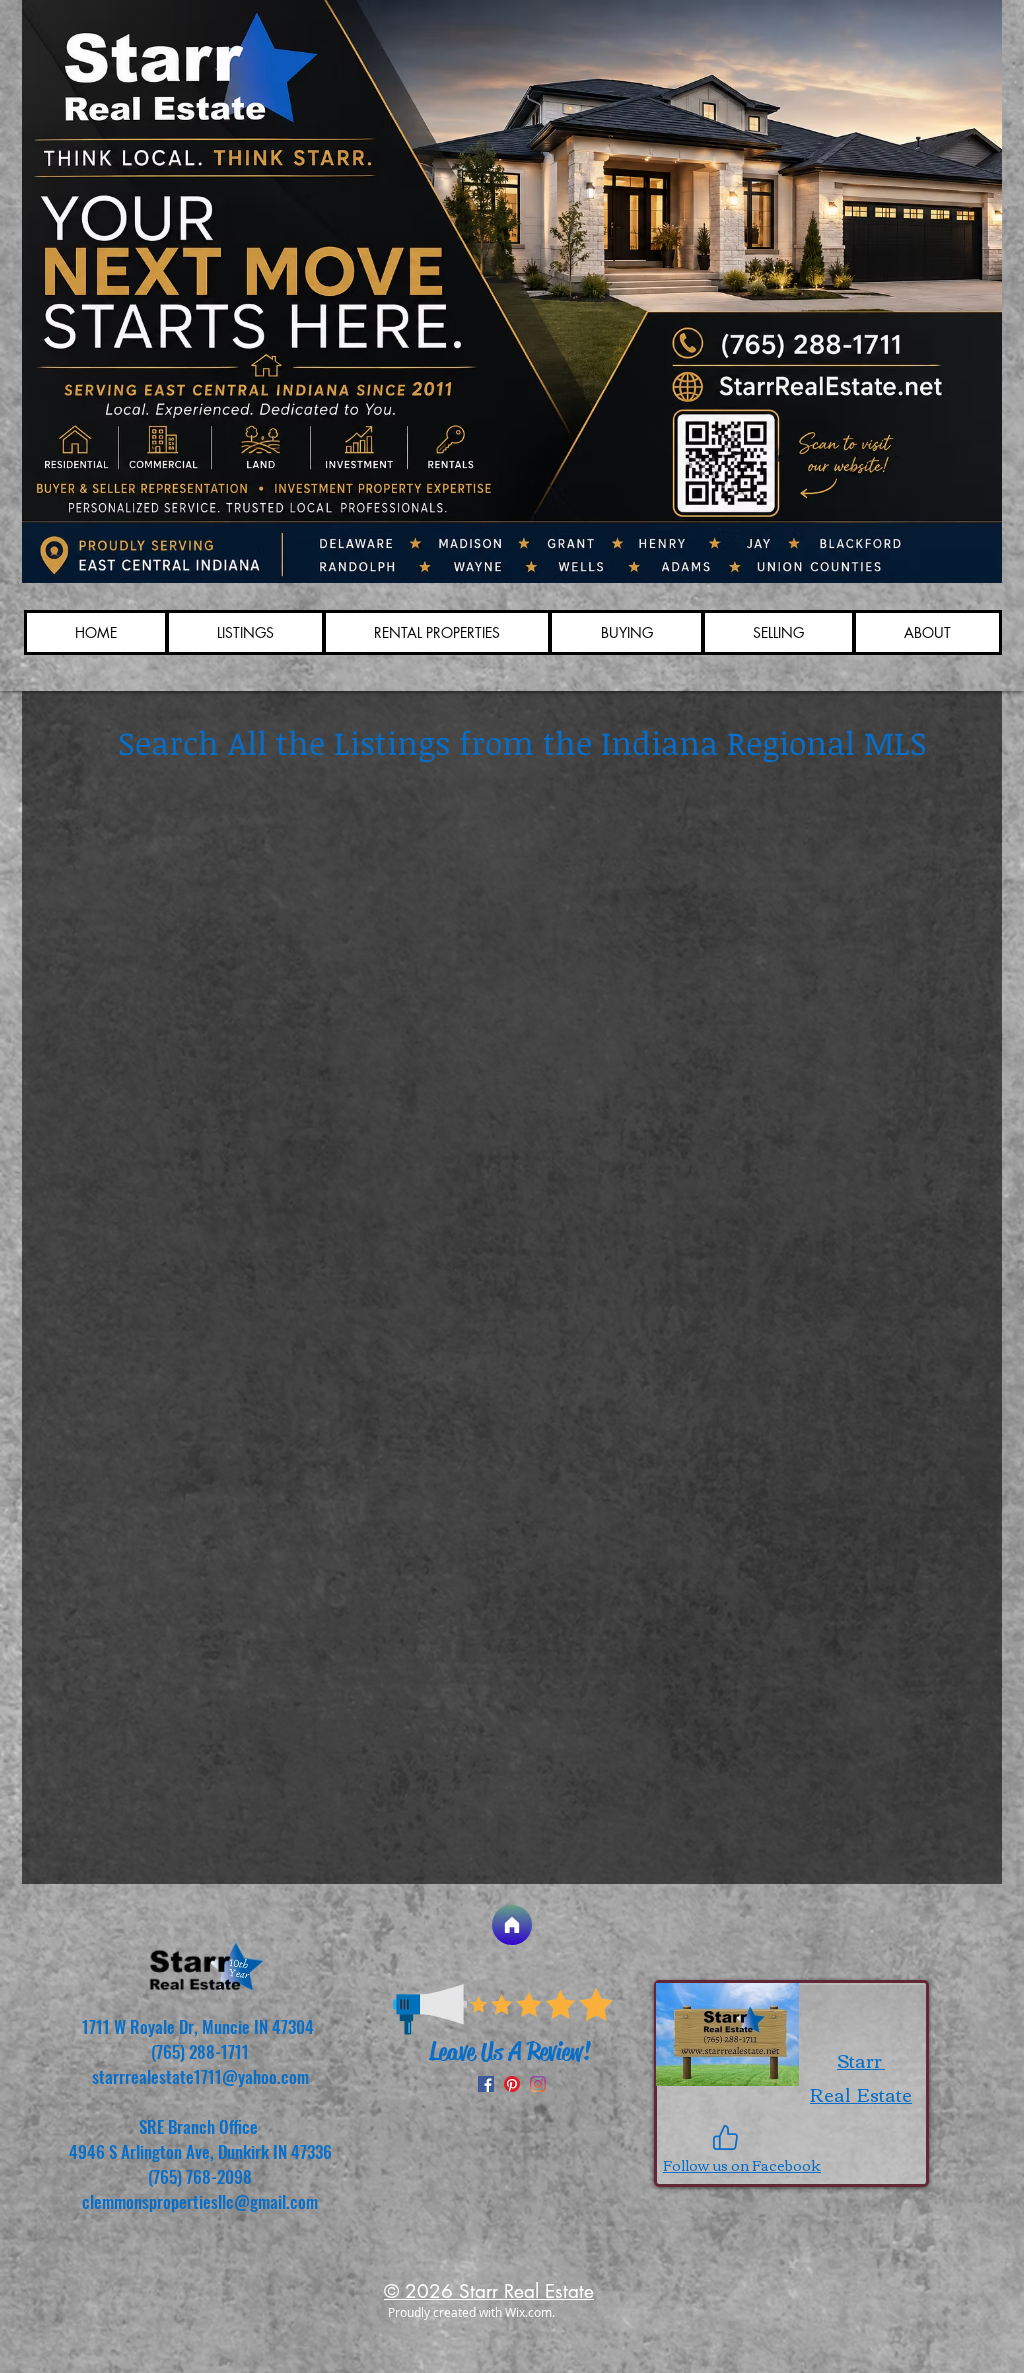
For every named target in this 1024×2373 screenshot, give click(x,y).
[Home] (512, 1925)
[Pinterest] (512, 2084)
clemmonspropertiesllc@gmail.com (200, 2201)
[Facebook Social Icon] (486, 2084)
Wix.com (528, 2312)
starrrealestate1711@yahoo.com (200, 2076)
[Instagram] (538, 2084)
